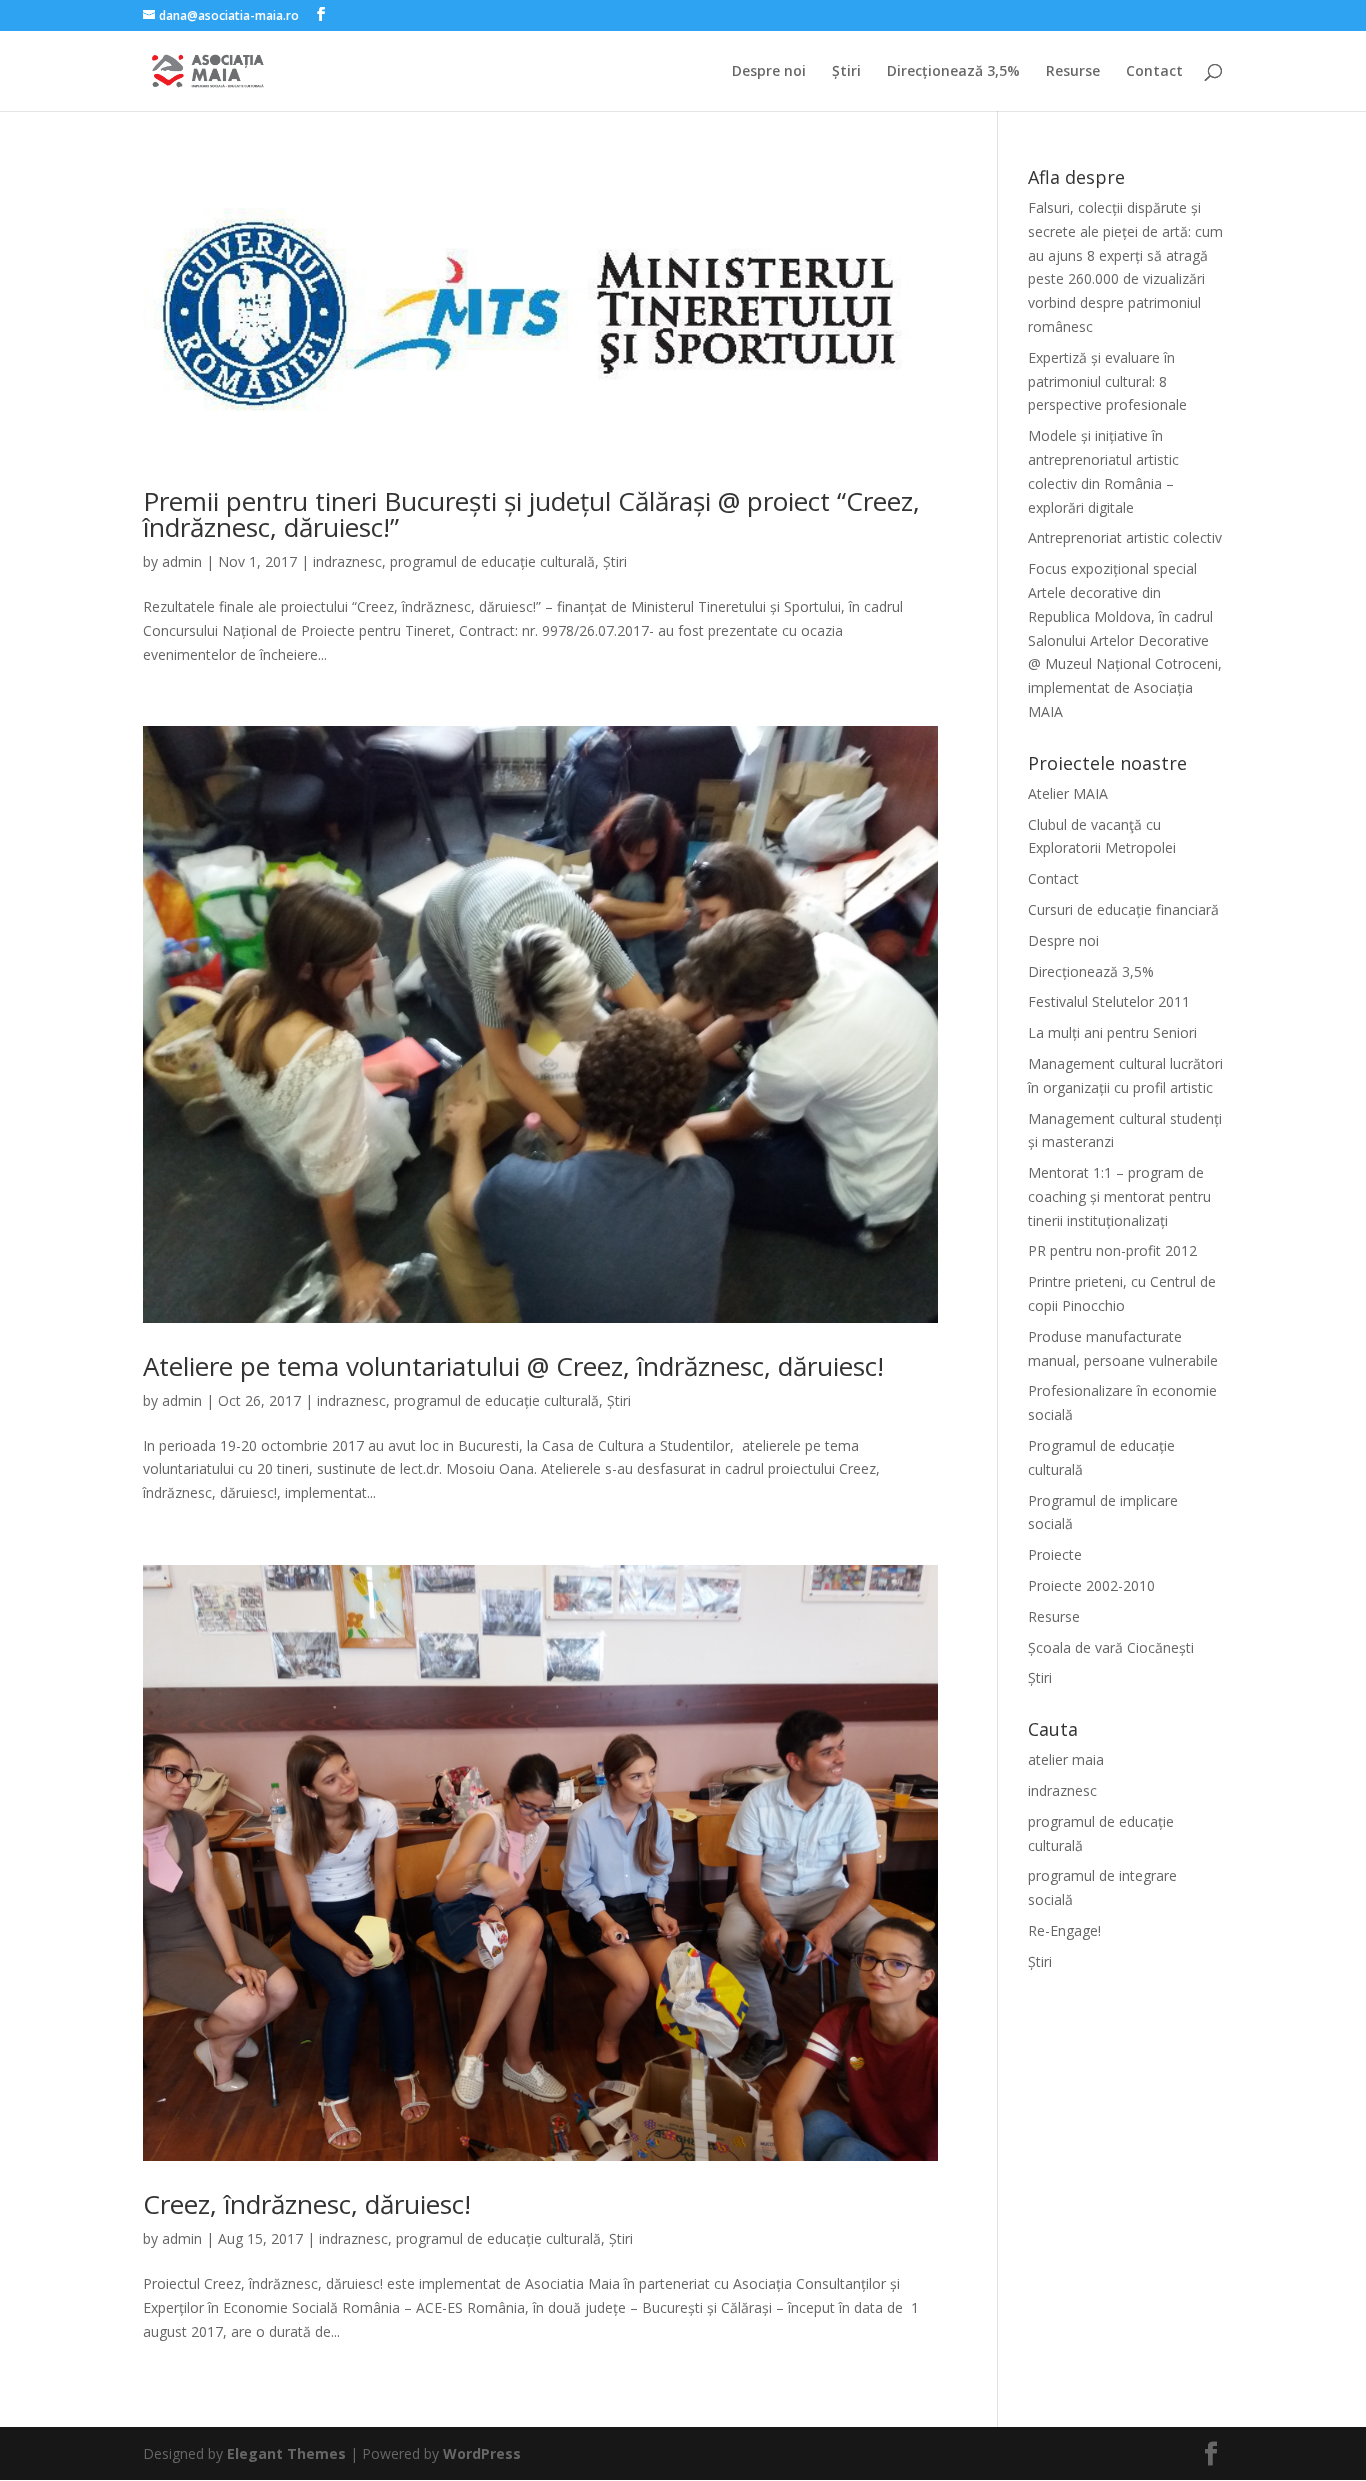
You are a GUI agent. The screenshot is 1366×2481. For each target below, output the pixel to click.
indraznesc (347, 561)
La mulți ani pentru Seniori (1112, 1032)
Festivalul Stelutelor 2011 (1109, 1001)
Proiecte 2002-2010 (1091, 1585)
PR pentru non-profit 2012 (1112, 1250)
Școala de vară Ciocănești (1111, 1647)
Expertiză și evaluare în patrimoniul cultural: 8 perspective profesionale (1107, 381)
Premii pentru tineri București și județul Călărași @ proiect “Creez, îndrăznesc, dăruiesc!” (531, 514)
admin (182, 561)
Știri (846, 72)
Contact (1154, 72)
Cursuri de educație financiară (1123, 909)
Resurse (1073, 72)
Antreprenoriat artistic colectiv (1125, 537)
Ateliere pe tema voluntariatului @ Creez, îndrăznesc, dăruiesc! (513, 1366)
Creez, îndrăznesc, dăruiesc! (307, 2204)
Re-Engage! (1064, 1930)
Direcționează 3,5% (953, 72)
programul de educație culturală (492, 561)
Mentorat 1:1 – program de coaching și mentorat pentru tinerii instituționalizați (1119, 1196)
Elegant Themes (286, 2453)
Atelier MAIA (1068, 793)
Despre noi (769, 72)
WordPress (482, 2453)
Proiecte (1055, 1554)
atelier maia (1066, 1759)
